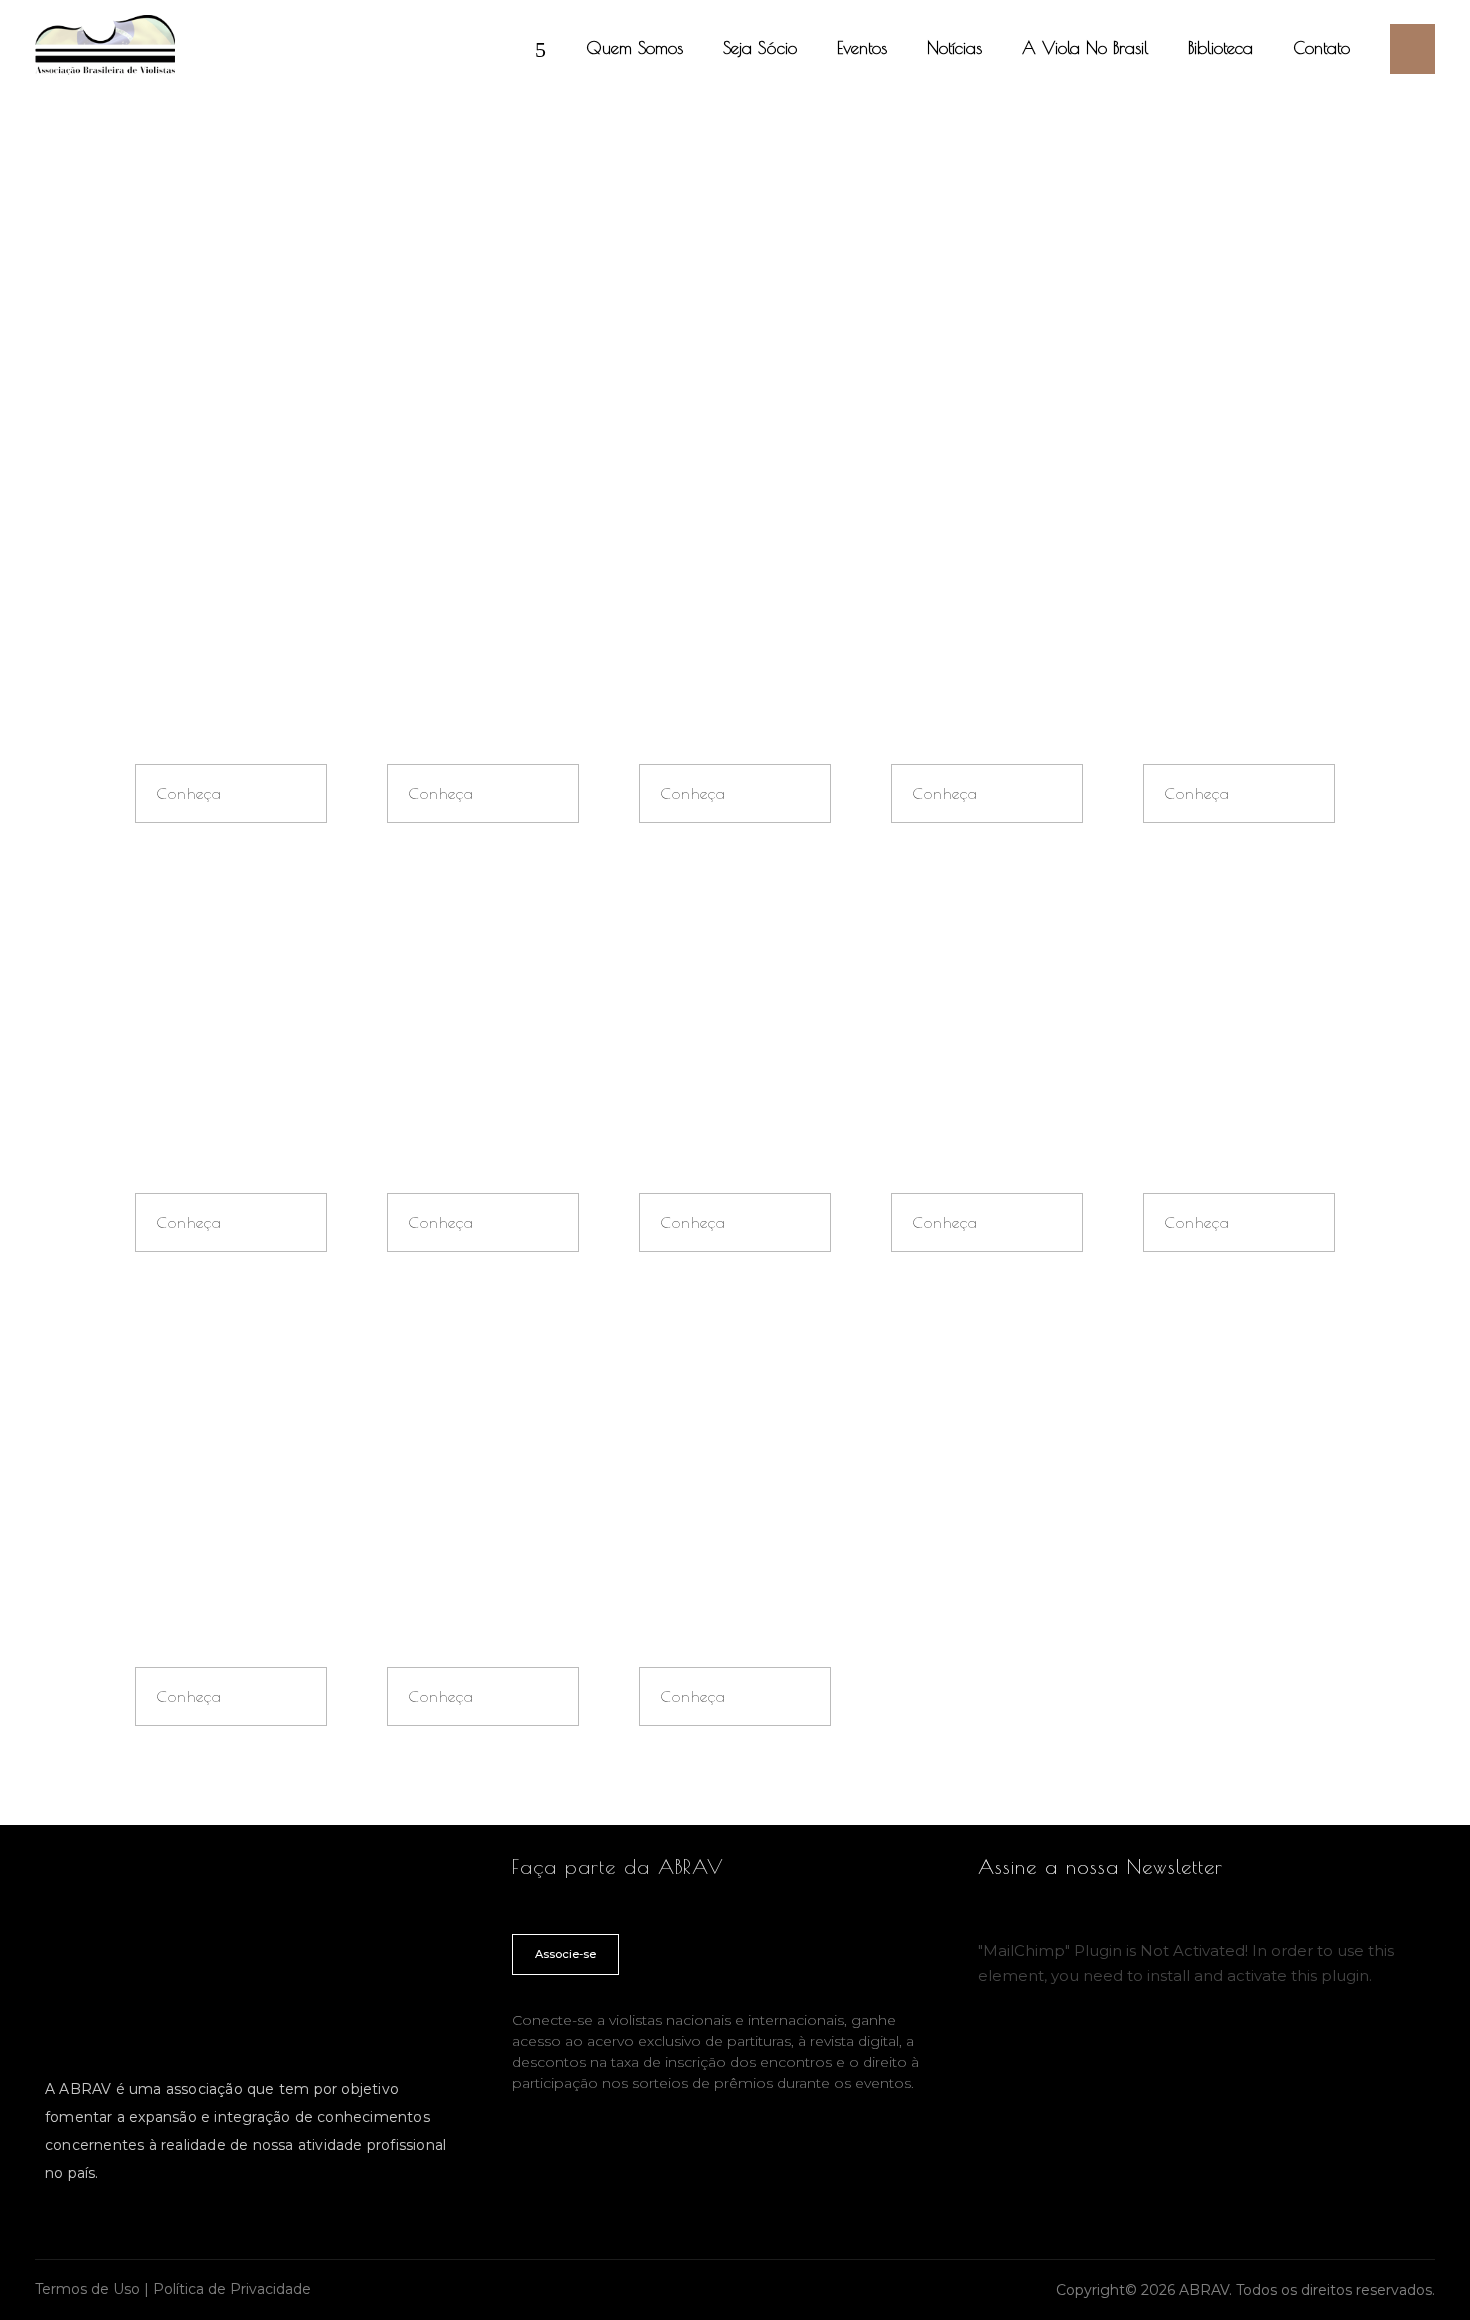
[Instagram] (999, 2051)
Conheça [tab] (189, 793)
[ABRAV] (105, 45)
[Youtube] (1046, 2051)
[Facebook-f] (1093, 2051)
